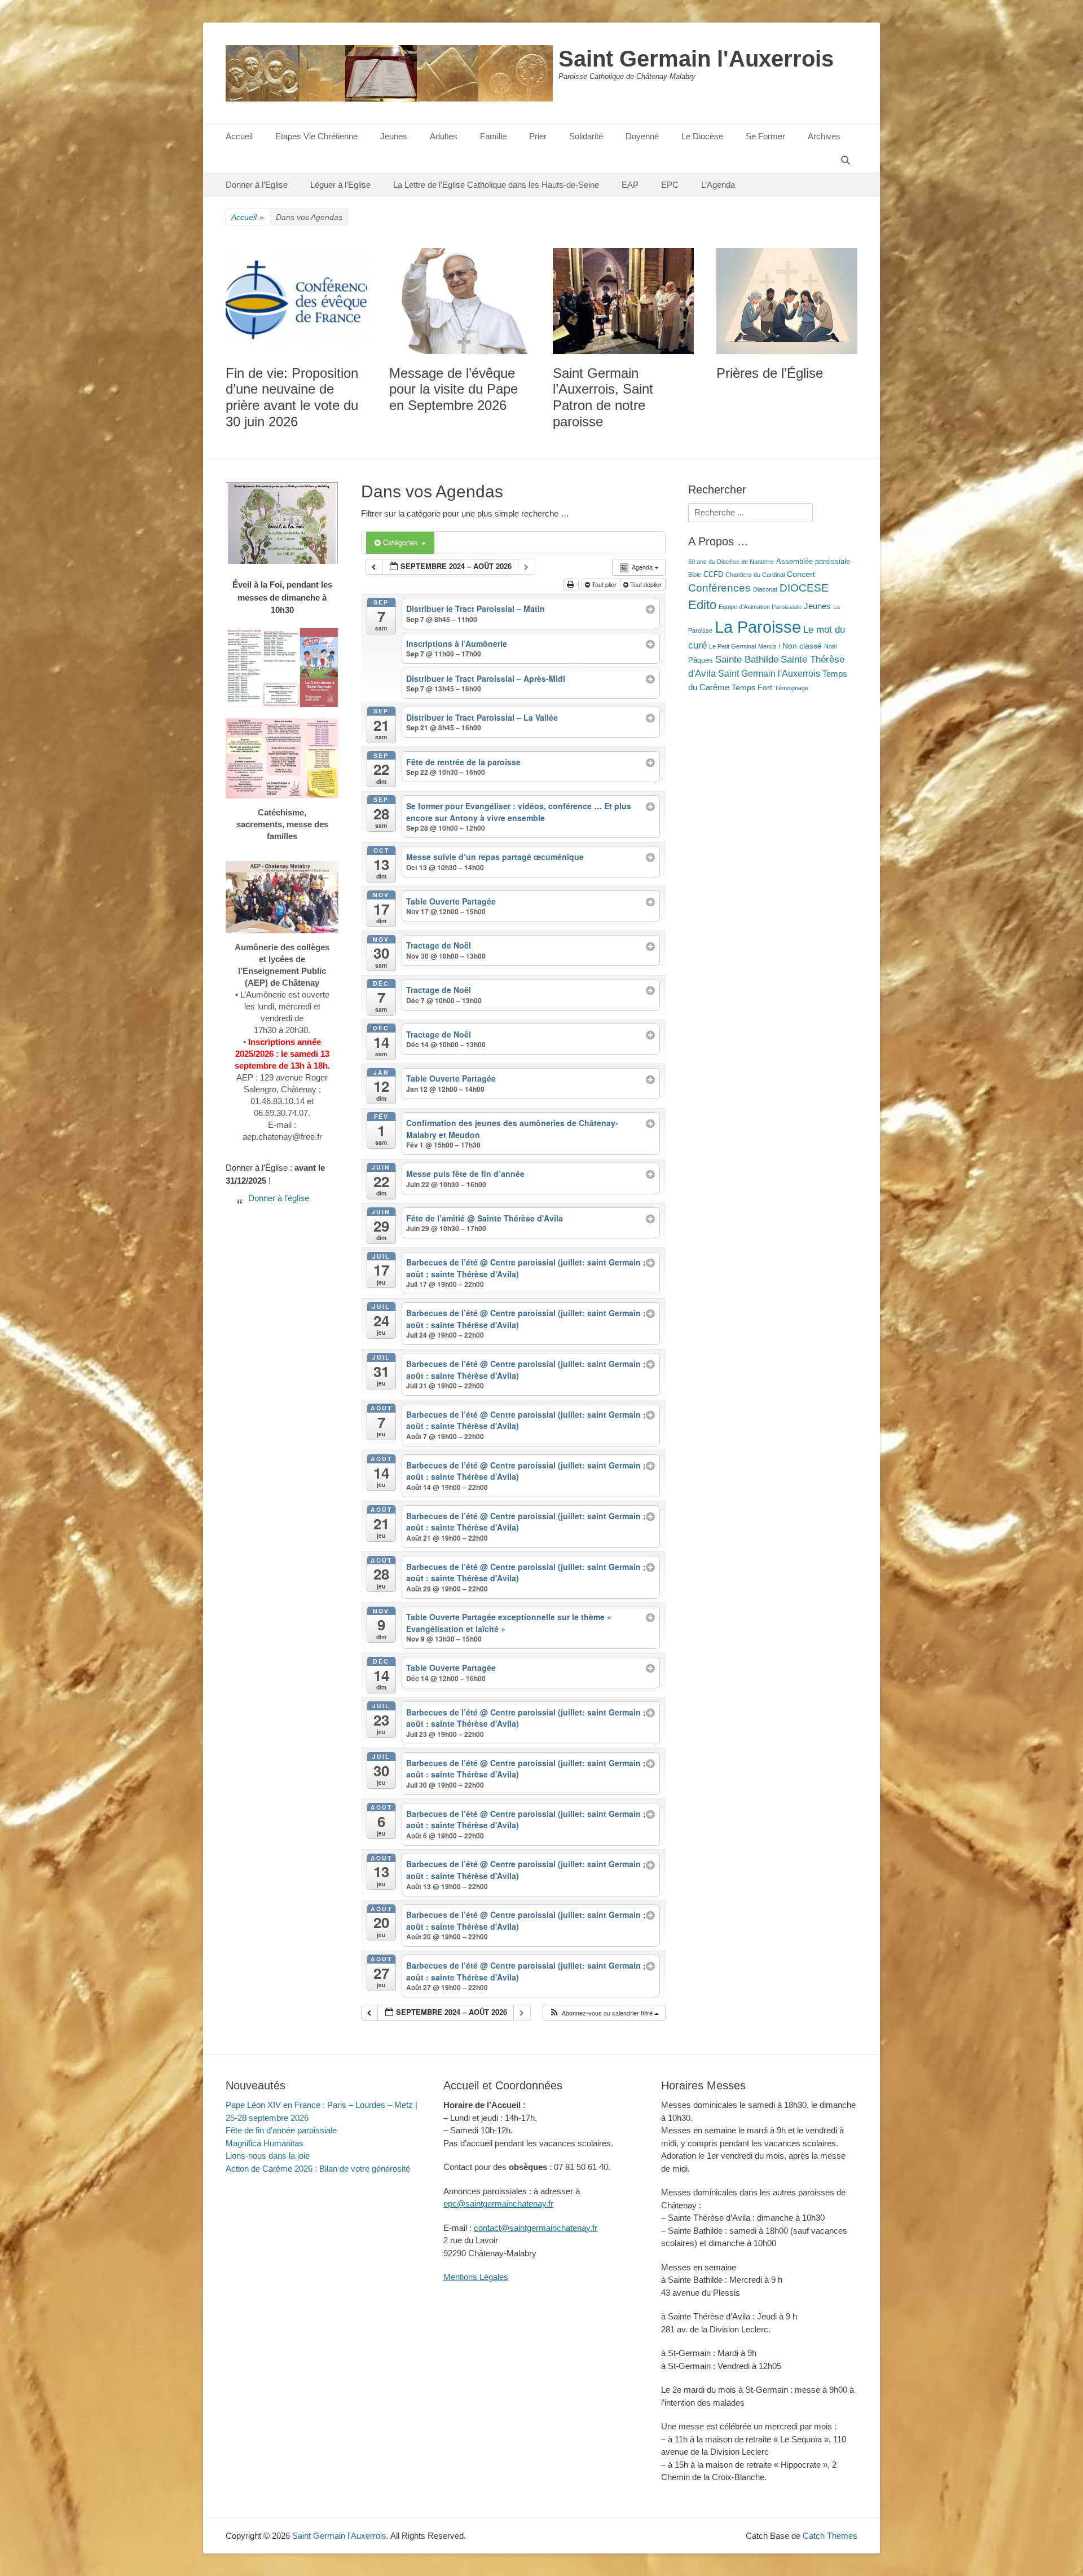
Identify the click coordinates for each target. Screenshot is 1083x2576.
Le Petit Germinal (732, 646)
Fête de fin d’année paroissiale (281, 2130)
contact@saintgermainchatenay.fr (536, 2228)
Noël (830, 646)
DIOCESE (804, 588)
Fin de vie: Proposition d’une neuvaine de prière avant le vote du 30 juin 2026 (292, 397)
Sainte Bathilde (747, 660)
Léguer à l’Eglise (340, 185)
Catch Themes (830, 2536)
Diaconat (765, 589)
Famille (493, 136)
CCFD (713, 575)
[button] (604, 2013)
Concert (801, 574)
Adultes (444, 136)
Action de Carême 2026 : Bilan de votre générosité (318, 2169)
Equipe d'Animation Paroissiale (760, 607)
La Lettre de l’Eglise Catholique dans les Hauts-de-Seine (496, 185)
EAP (630, 185)
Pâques (701, 660)
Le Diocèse (702, 136)
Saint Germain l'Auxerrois (696, 59)
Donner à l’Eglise (257, 185)
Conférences (719, 588)
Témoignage (791, 688)
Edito (702, 605)
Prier (538, 136)
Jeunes (394, 136)
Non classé (802, 646)
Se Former (765, 136)
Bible (695, 575)
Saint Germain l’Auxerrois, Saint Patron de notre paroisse (603, 397)
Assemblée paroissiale (813, 562)
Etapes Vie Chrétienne (316, 136)
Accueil (239, 136)
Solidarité (586, 136)
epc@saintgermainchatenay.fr (498, 2204)
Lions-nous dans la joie (268, 2156)
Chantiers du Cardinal (755, 575)
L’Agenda (718, 185)
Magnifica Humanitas (265, 2143)
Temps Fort (752, 687)
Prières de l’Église (770, 373)
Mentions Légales (476, 2277)
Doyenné (642, 136)
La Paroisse (758, 627)
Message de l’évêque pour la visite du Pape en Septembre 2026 (454, 389)
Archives (824, 136)
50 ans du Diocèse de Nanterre (731, 562)
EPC (670, 185)
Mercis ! (769, 646)
